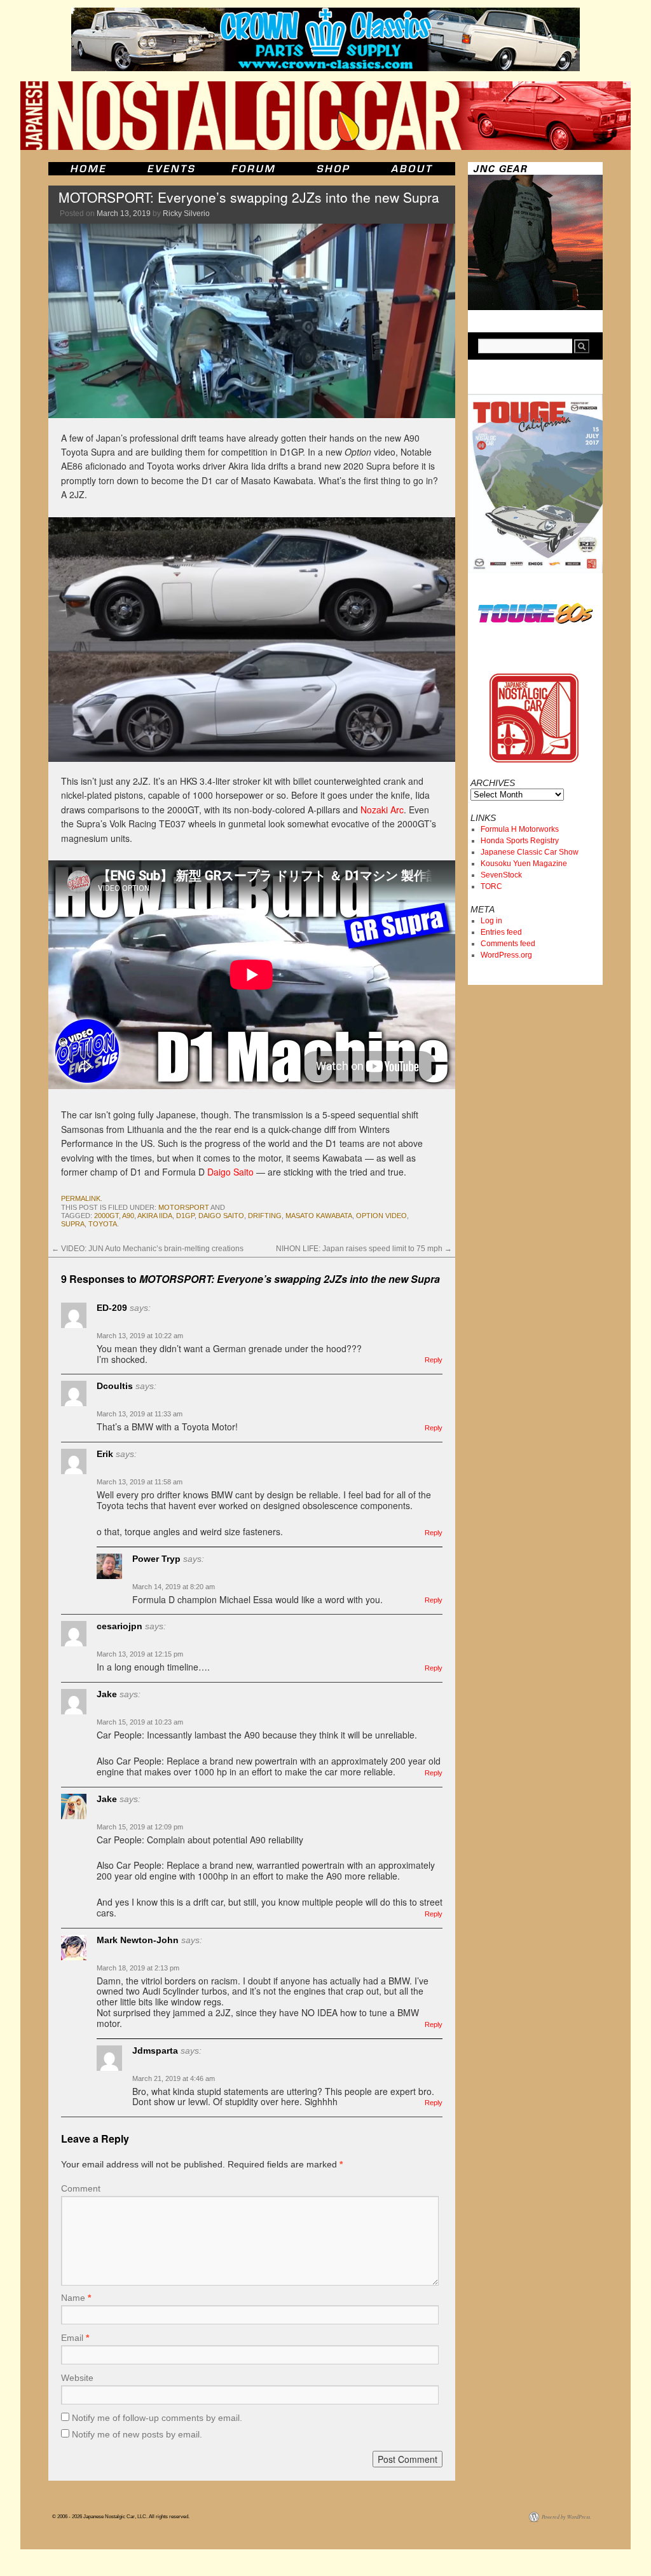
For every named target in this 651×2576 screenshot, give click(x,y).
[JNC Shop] (333, 169)
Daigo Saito (230, 1172)
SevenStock (501, 875)
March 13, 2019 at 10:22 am (140, 1336)
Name (76, 2298)
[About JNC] (413, 169)
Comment (81, 2188)
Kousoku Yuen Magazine (524, 864)
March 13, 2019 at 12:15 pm (140, 1654)
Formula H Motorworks (520, 829)
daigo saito (221, 1216)
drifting (265, 1216)
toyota (103, 1224)
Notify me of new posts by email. (137, 2434)
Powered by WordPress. (566, 2517)
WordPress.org (506, 955)
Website (77, 2378)
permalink (81, 1198)
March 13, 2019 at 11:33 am (140, 1414)
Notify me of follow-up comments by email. (157, 2418)
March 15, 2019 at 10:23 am (140, 1722)
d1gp (185, 1216)
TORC (491, 886)
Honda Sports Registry (520, 841)
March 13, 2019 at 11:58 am (140, 1482)
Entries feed (501, 932)
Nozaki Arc (382, 810)
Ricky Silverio (186, 214)
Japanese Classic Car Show (530, 852)
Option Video (381, 1216)
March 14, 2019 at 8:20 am (174, 1587)
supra (73, 1224)
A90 (128, 1216)
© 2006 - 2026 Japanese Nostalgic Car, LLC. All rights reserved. (121, 2517)
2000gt (106, 1216)
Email (75, 2338)
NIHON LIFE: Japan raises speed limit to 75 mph (364, 1249)
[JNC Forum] (255, 169)
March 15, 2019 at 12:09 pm (140, 1827)
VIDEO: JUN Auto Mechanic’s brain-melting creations (147, 1249)
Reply (434, 1360)
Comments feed (508, 944)
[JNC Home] (88, 169)
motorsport (184, 1207)
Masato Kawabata (319, 1216)
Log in (491, 921)
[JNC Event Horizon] (171, 169)
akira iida (155, 1216)
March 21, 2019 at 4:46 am (174, 2078)
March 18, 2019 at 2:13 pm (138, 1968)
